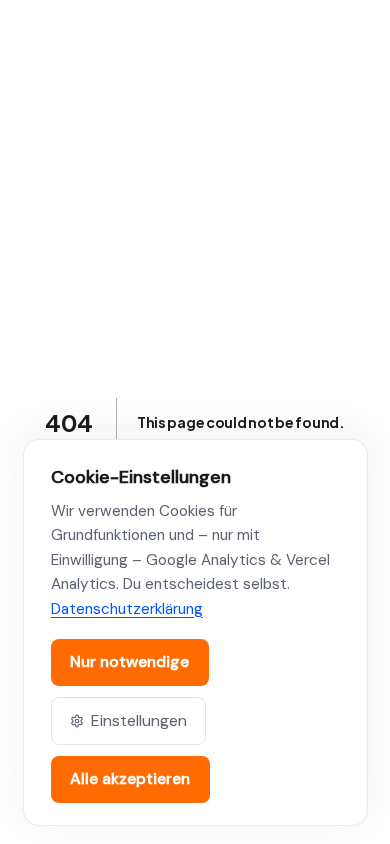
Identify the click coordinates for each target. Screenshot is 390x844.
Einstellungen (139, 720)
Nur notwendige (129, 661)
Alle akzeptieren (130, 778)
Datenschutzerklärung (127, 609)
